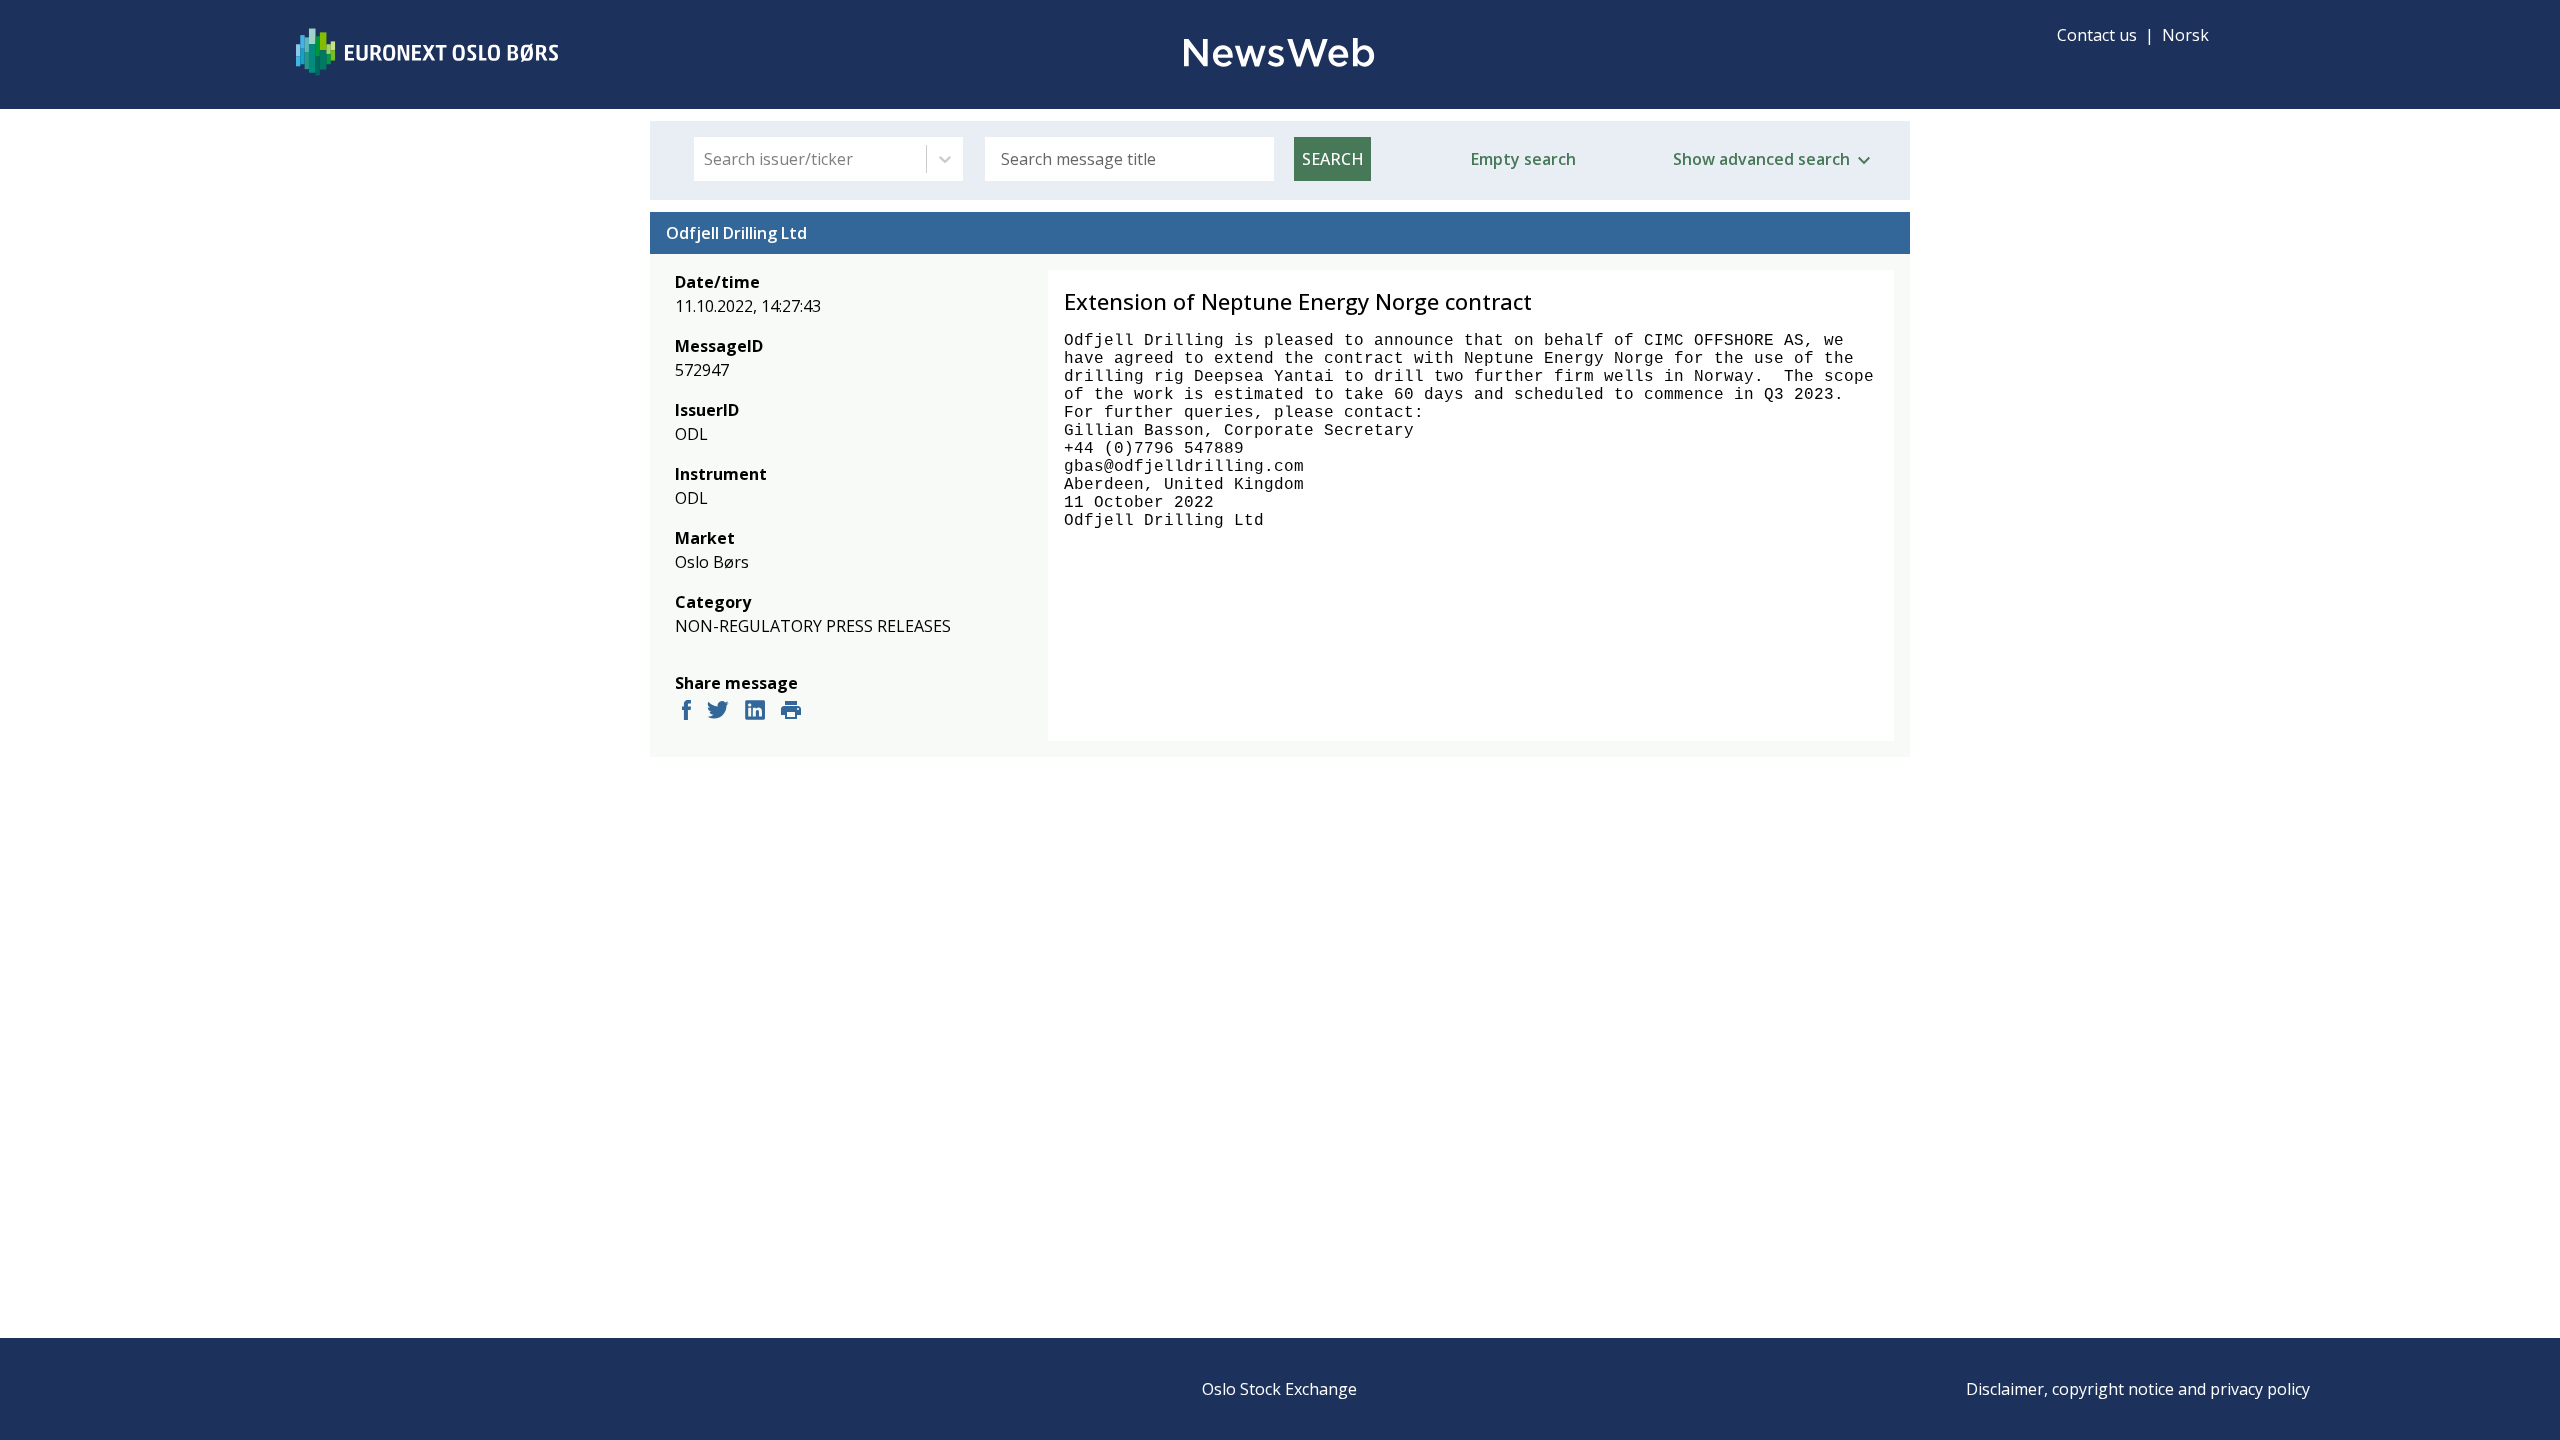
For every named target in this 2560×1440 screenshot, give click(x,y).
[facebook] (686, 712)
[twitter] (718, 712)
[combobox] (706, 159)
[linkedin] (755, 712)
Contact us (2097, 35)
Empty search (1523, 159)
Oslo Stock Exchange (1279, 1389)
